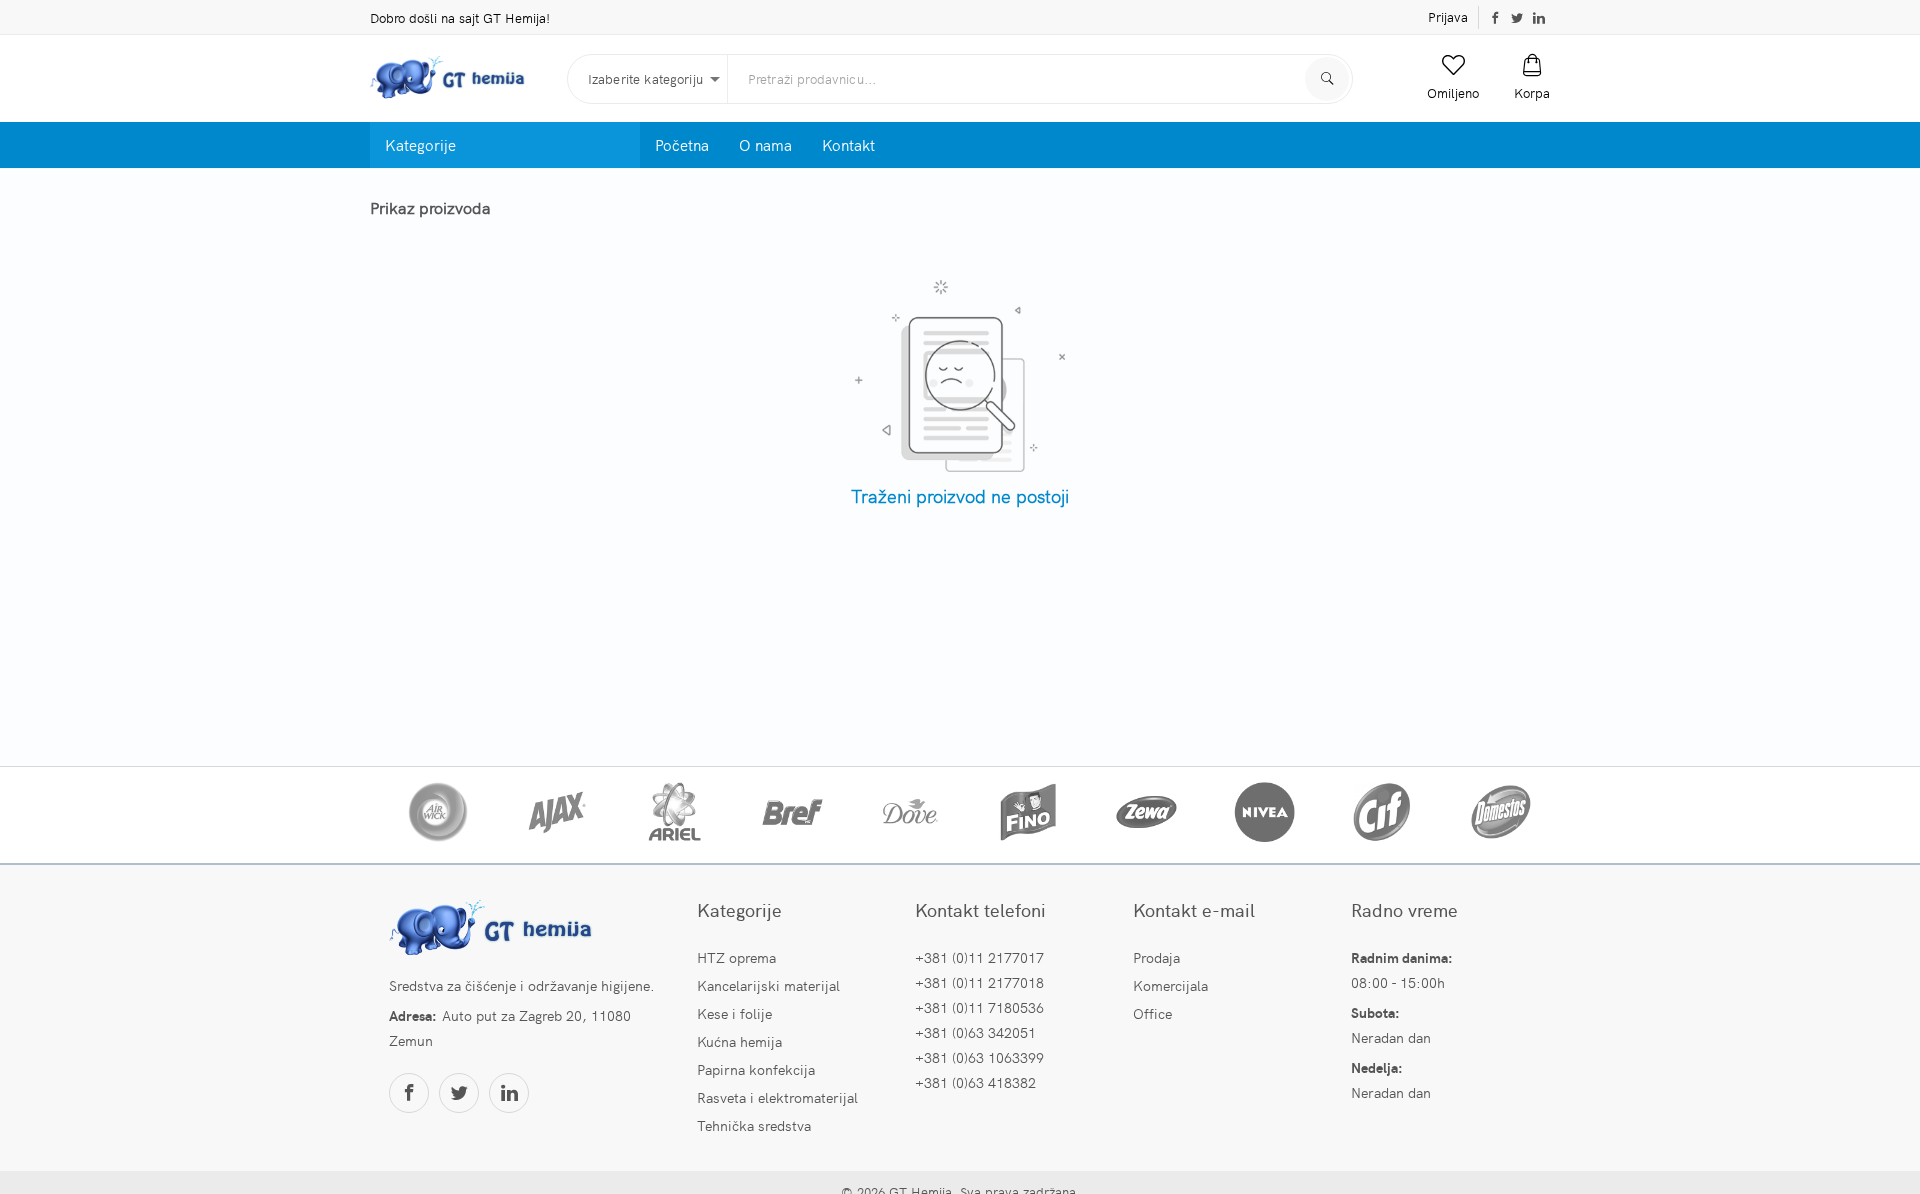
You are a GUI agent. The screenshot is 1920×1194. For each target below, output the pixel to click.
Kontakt (848, 144)
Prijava (1448, 16)
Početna (682, 144)
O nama (765, 144)
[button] (1453, 78)
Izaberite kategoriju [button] (645, 78)
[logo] (461, 78)
